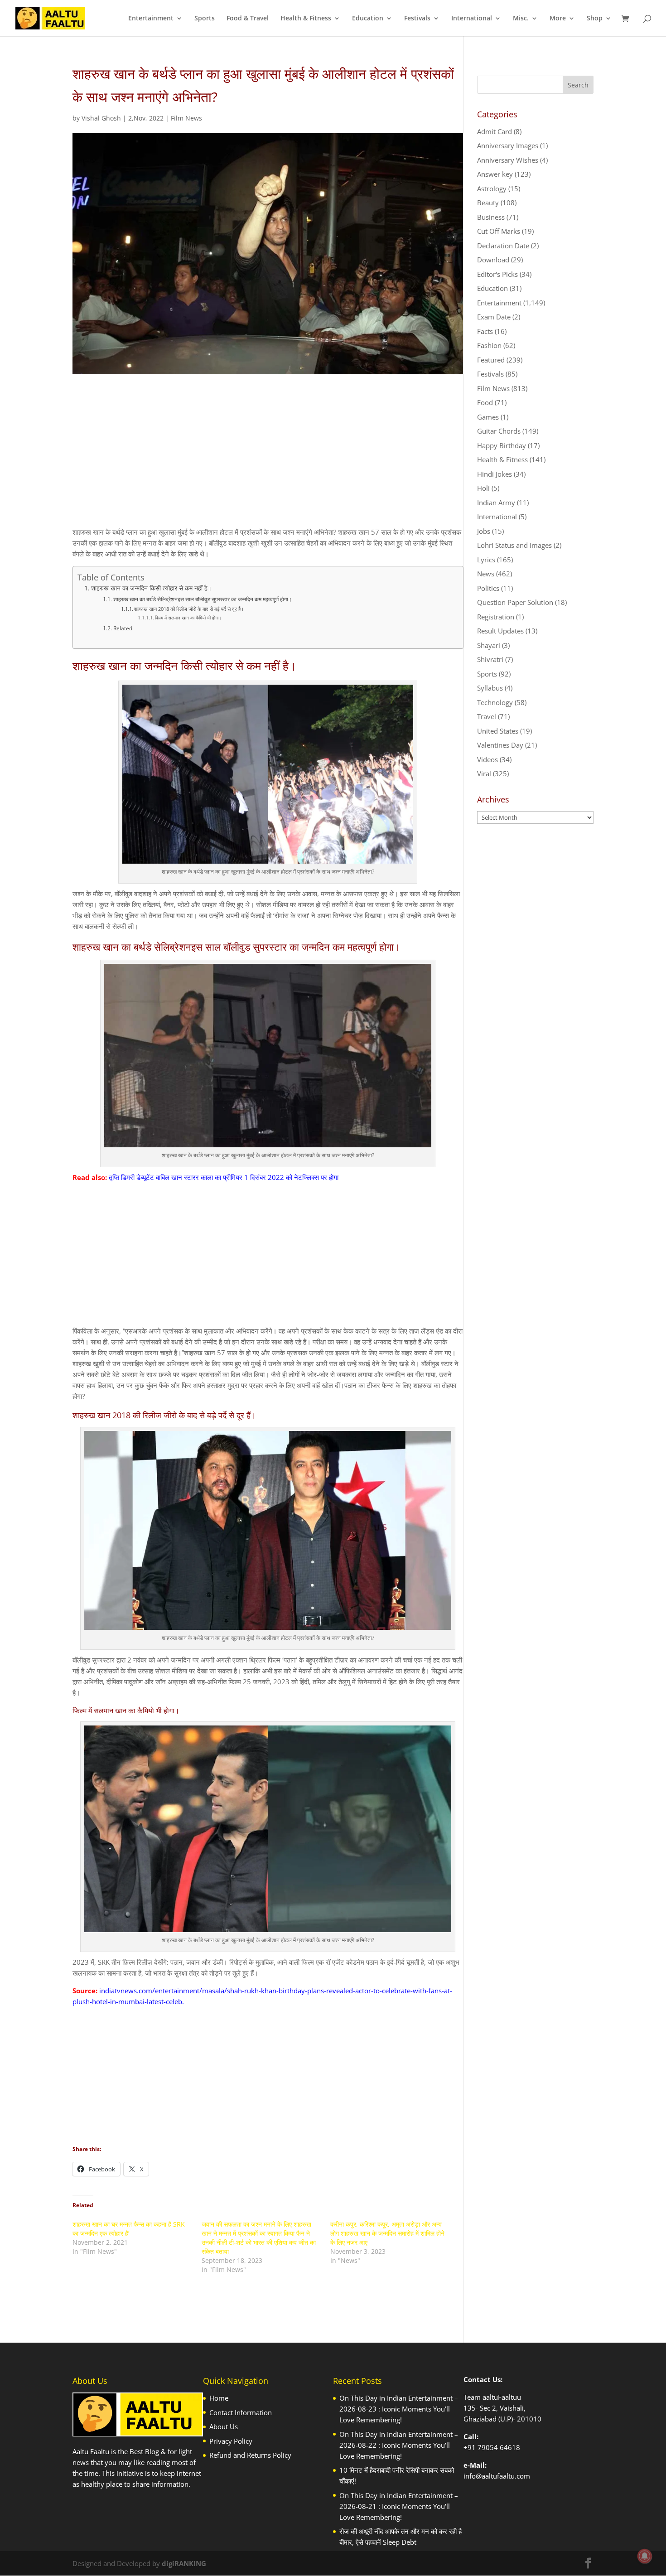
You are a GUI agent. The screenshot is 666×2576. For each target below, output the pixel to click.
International (472, 19)
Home (219, 2398)
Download (493, 260)
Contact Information (241, 2412)
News (486, 574)
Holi (483, 488)
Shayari (489, 645)
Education (368, 19)
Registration (496, 617)
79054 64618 (499, 2447)
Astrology (492, 188)
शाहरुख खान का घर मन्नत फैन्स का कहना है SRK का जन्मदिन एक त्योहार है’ (129, 2229)
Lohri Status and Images (514, 545)
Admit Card (495, 131)
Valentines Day (500, 745)
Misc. (521, 19)
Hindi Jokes (495, 474)
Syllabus (490, 688)
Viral (484, 773)
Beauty (488, 203)
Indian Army (496, 503)
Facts (485, 331)
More (558, 19)
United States (498, 731)
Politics (488, 588)
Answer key (495, 174)
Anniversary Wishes (508, 160)
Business (491, 217)
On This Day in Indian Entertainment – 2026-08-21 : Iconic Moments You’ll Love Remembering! (399, 2506)
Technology (495, 702)
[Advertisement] (268, 459)
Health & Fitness (306, 19)
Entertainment (151, 19)
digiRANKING (184, 2563)
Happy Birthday (502, 445)
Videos (487, 759)
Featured (491, 360)
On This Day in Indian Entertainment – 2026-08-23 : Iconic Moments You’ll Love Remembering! (399, 2409)
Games (488, 417)
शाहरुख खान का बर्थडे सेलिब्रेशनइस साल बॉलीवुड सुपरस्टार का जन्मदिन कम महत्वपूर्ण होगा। (202, 599)
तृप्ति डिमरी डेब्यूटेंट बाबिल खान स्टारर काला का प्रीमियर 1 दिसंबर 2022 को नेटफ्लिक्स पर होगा (224, 1177)
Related (123, 628)
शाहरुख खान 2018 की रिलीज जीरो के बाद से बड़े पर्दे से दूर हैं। (189, 609)
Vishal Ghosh (101, 118)
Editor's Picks (497, 274)
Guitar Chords (499, 431)
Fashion (489, 345)
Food (485, 402)
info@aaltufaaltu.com (497, 2476)
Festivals (417, 19)
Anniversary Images (508, 145)
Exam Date (494, 317)
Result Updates (500, 631)
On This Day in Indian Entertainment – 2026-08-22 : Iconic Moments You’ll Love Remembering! (399, 2445)
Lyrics (486, 560)
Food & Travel (248, 19)
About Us (224, 2426)
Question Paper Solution (515, 602)
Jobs (484, 531)
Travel (487, 716)
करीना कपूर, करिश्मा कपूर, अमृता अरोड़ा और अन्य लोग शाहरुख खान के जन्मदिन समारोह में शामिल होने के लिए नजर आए (387, 2233)
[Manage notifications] (645, 2556)
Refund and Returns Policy (250, 2455)
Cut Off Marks (499, 231)
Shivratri (490, 659)
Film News (186, 118)
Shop (595, 19)
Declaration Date (503, 246)
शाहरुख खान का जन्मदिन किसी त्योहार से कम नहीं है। (151, 588)
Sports (205, 19)
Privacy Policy (231, 2441)
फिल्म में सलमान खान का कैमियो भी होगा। (188, 618)
